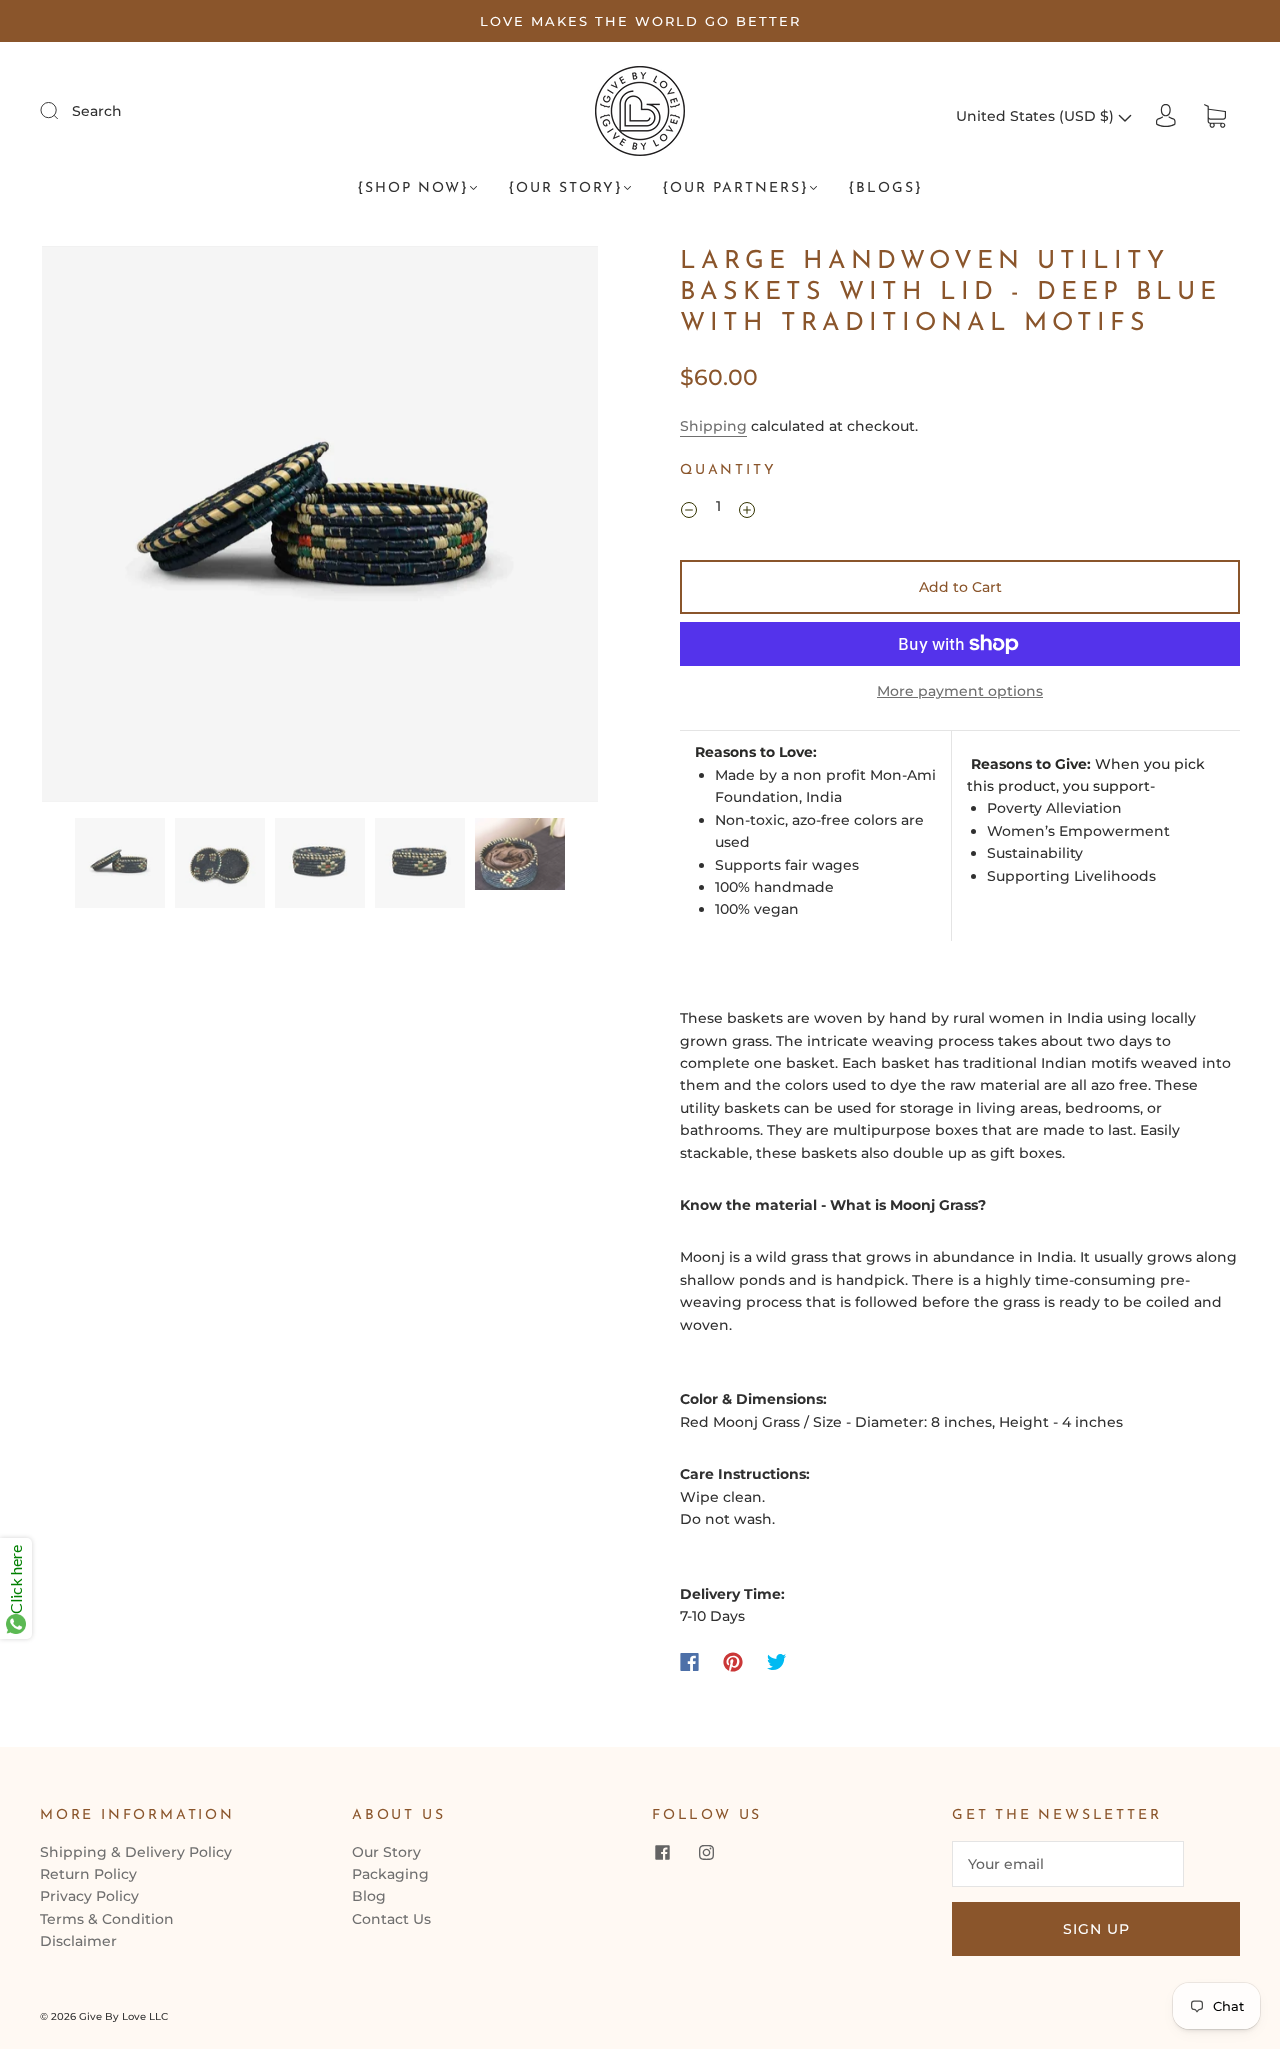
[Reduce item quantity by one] (689, 509)
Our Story (386, 1852)
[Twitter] (777, 1662)
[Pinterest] (733, 1662)
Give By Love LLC (123, 2016)
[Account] (1166, 116)
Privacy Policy (89, 1896)
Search (97, 111)
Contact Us (391, 1919)
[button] (97, 528)
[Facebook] (689, 1662)
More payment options (960, 691)
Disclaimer (78, 1941)
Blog (369, 1896)
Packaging (390, 1874)
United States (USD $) (1037, 116)
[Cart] (1215, 116)
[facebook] (662, 1853)
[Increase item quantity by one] (747, 509)
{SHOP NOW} (413, 188)
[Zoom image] (320, 528)
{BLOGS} (885, 188)
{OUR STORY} (565, 188)
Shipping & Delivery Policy (136, 1852)
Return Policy (88, 1874)
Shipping (713, 426)
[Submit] (62, 110)
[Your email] (1068, 1864)
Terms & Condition (107, 1919)
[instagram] (706, 1853)
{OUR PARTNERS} (735, 188)
